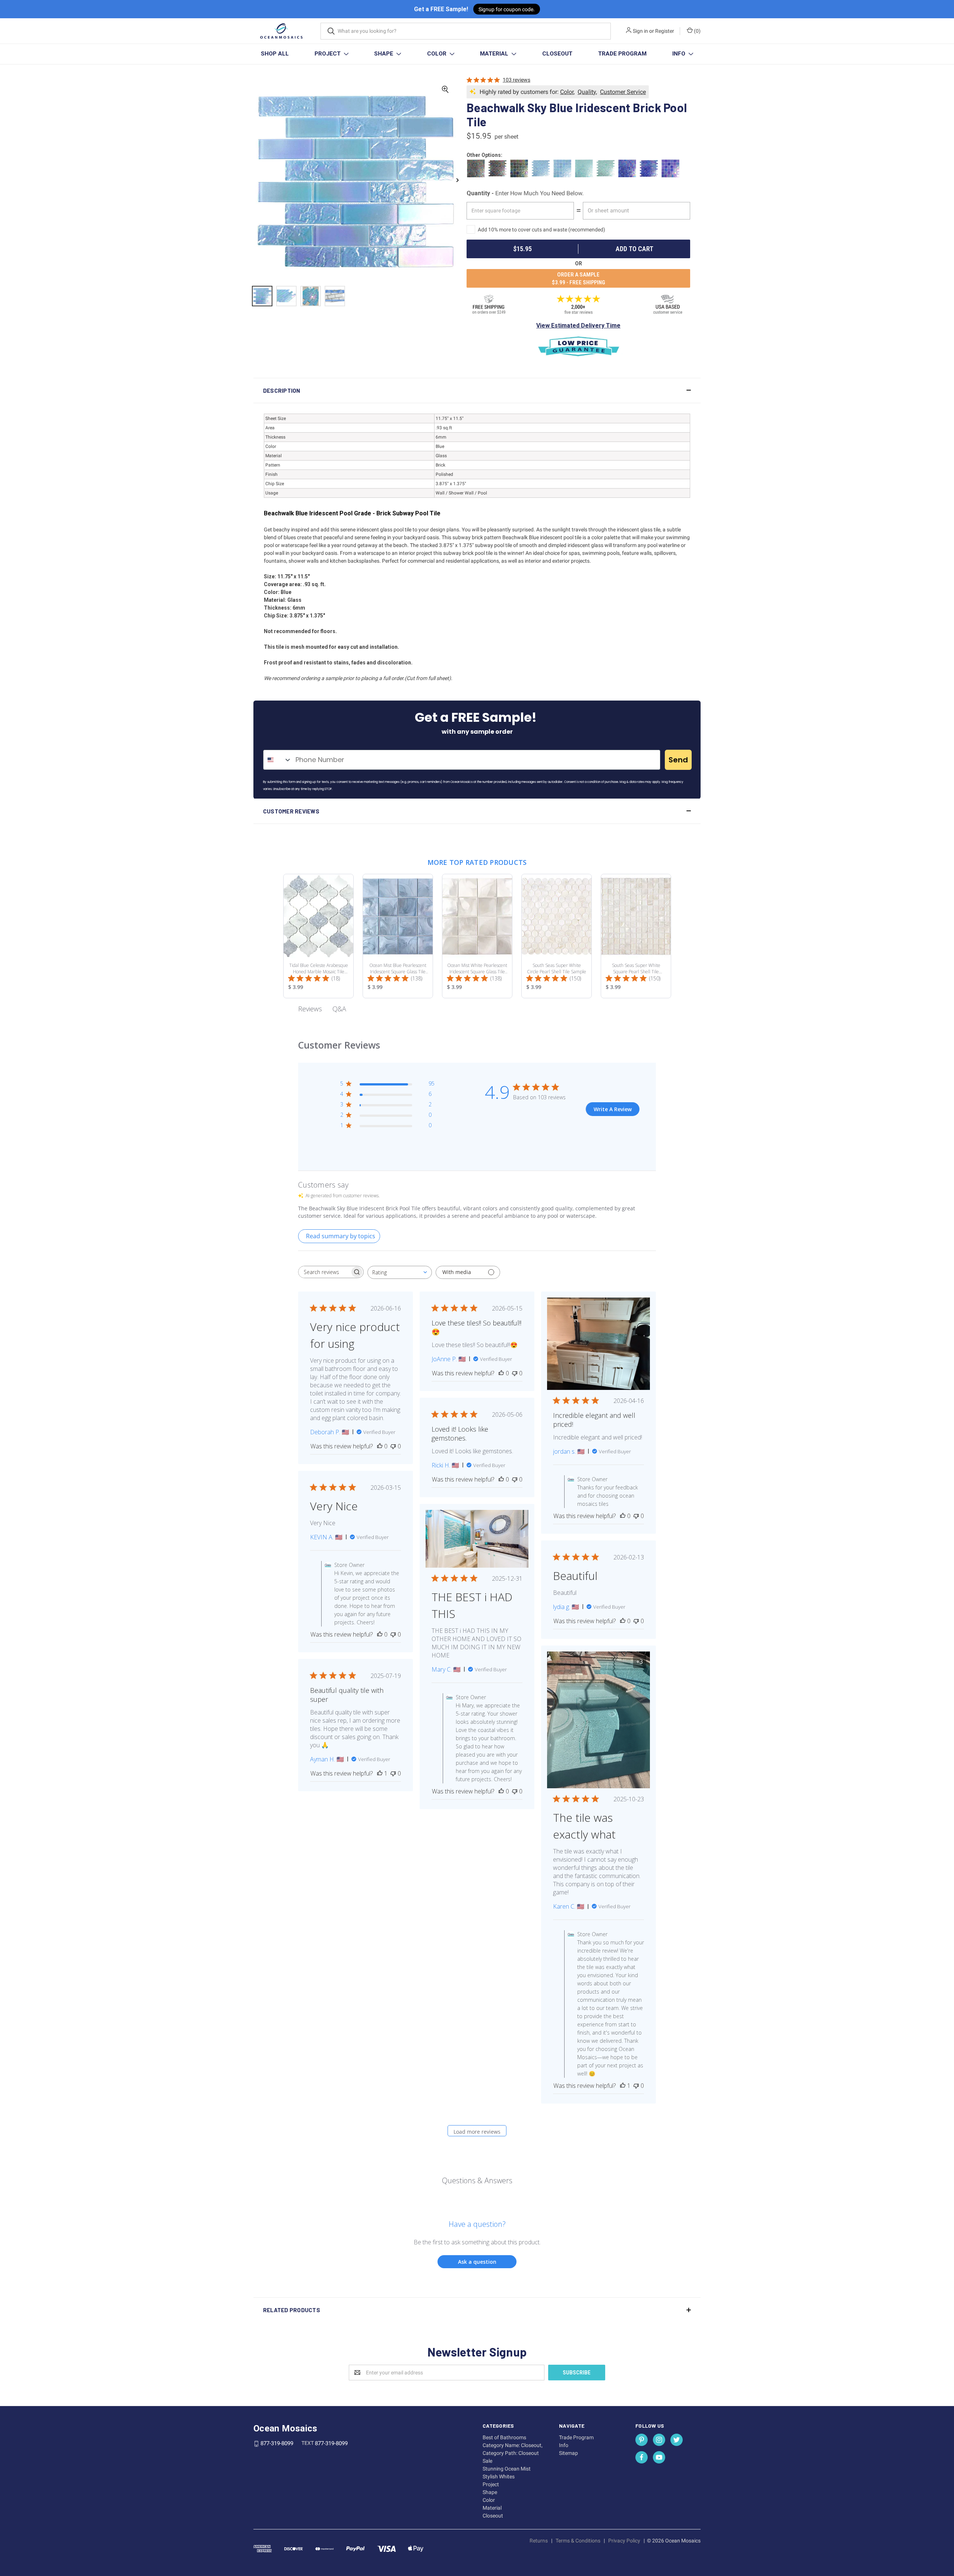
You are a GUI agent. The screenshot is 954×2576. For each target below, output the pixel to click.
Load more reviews (477, 2132)
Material (495, 54)
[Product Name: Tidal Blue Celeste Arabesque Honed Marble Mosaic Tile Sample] (318, 936)
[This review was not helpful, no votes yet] (393, 1446)
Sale (487, 2461)
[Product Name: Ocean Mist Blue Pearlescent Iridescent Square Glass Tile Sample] (398, 936)
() (697, 31)
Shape (384, 54)
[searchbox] (324, 1272)
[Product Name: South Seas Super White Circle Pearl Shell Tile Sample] (557, 936)
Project (328, 54)
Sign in (640, 31)
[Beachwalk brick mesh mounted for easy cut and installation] (335, 296)
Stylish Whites (499, 2477)
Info (680, 54)
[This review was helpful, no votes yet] (380, 1446)
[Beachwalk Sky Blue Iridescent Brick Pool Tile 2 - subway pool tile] (286, 296)
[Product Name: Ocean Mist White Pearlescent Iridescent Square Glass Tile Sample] (477, 936)
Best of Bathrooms (504, 2437)
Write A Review (613, 1109)
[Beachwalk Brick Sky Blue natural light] (311, 296)
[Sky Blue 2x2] (563, 169)
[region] (355, 300)
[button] (477, 391)
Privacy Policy (624, 2541)
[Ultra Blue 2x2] (671, 169)
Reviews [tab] (310, 1009)
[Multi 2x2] (520, 169)
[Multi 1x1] (477, 169)
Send (678, 760)
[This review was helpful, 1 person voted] (623, 2086)
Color (437, 54)
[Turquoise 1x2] (606, 169)
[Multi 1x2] (498, 169)
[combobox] (278, 760)
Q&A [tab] (339, 1009)
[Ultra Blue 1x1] (628, 169)
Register (665, 31)
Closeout (557, 54)
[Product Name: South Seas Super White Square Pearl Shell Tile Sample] (636, 936)
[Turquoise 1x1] (585, 169)
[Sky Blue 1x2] (542, 169)
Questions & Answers (477, 2180)
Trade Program (622, 54)
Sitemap (568, 2453)
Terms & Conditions (578, 2541)
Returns (539, 2541)
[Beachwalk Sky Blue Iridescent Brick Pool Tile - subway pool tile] (262, 296)
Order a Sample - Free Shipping (579, 279)
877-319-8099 (277, 2444)
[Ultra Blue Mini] (650, 169)
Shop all (275, 54)
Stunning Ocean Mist (507, 2469)
